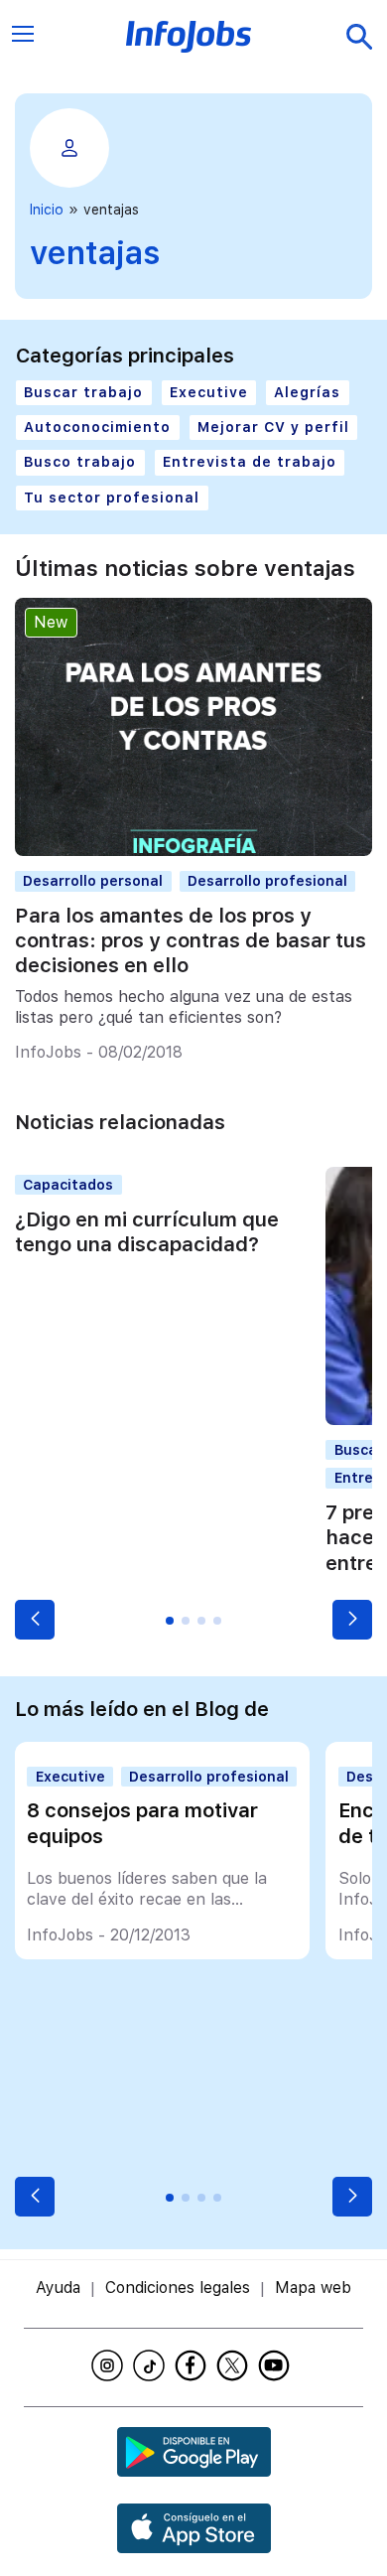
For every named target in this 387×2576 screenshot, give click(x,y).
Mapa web (313, 2288)
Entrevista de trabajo (250, 462)
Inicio (47, 210)
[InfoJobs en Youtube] (277, 2365)
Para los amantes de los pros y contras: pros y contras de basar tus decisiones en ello (191, 940)
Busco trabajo (80, 462)
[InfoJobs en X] (235, 2365)
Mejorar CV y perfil (273, 427)
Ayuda (58, 2288)
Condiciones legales (178, 2288)
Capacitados (68, 1185)
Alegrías (307, 392)
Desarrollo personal (93, 881)
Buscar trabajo (83, 392)
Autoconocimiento (97, 427)
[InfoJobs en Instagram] (110, 2365)
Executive (209, 392)
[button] (35, 1620)
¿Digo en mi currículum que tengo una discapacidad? (147, 1232)
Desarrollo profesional (267, 881)
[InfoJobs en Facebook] (193, 2365)
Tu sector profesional (112, 498)
